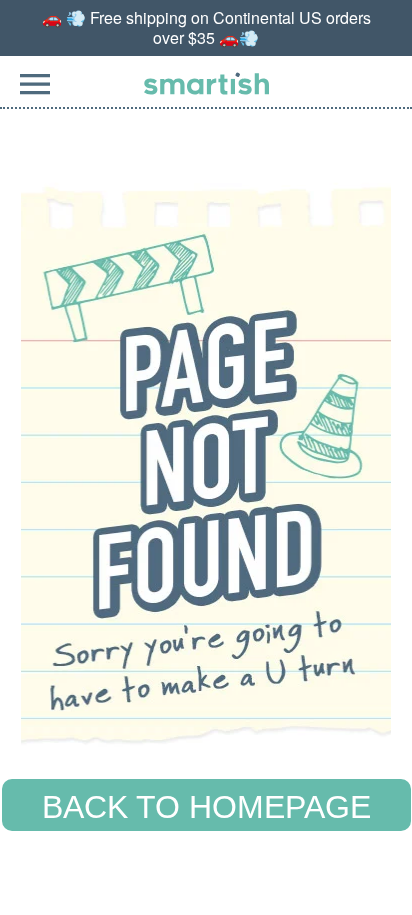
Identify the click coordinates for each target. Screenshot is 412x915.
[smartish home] (206, 83)
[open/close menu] (35, 95)
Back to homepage (206, 807)
